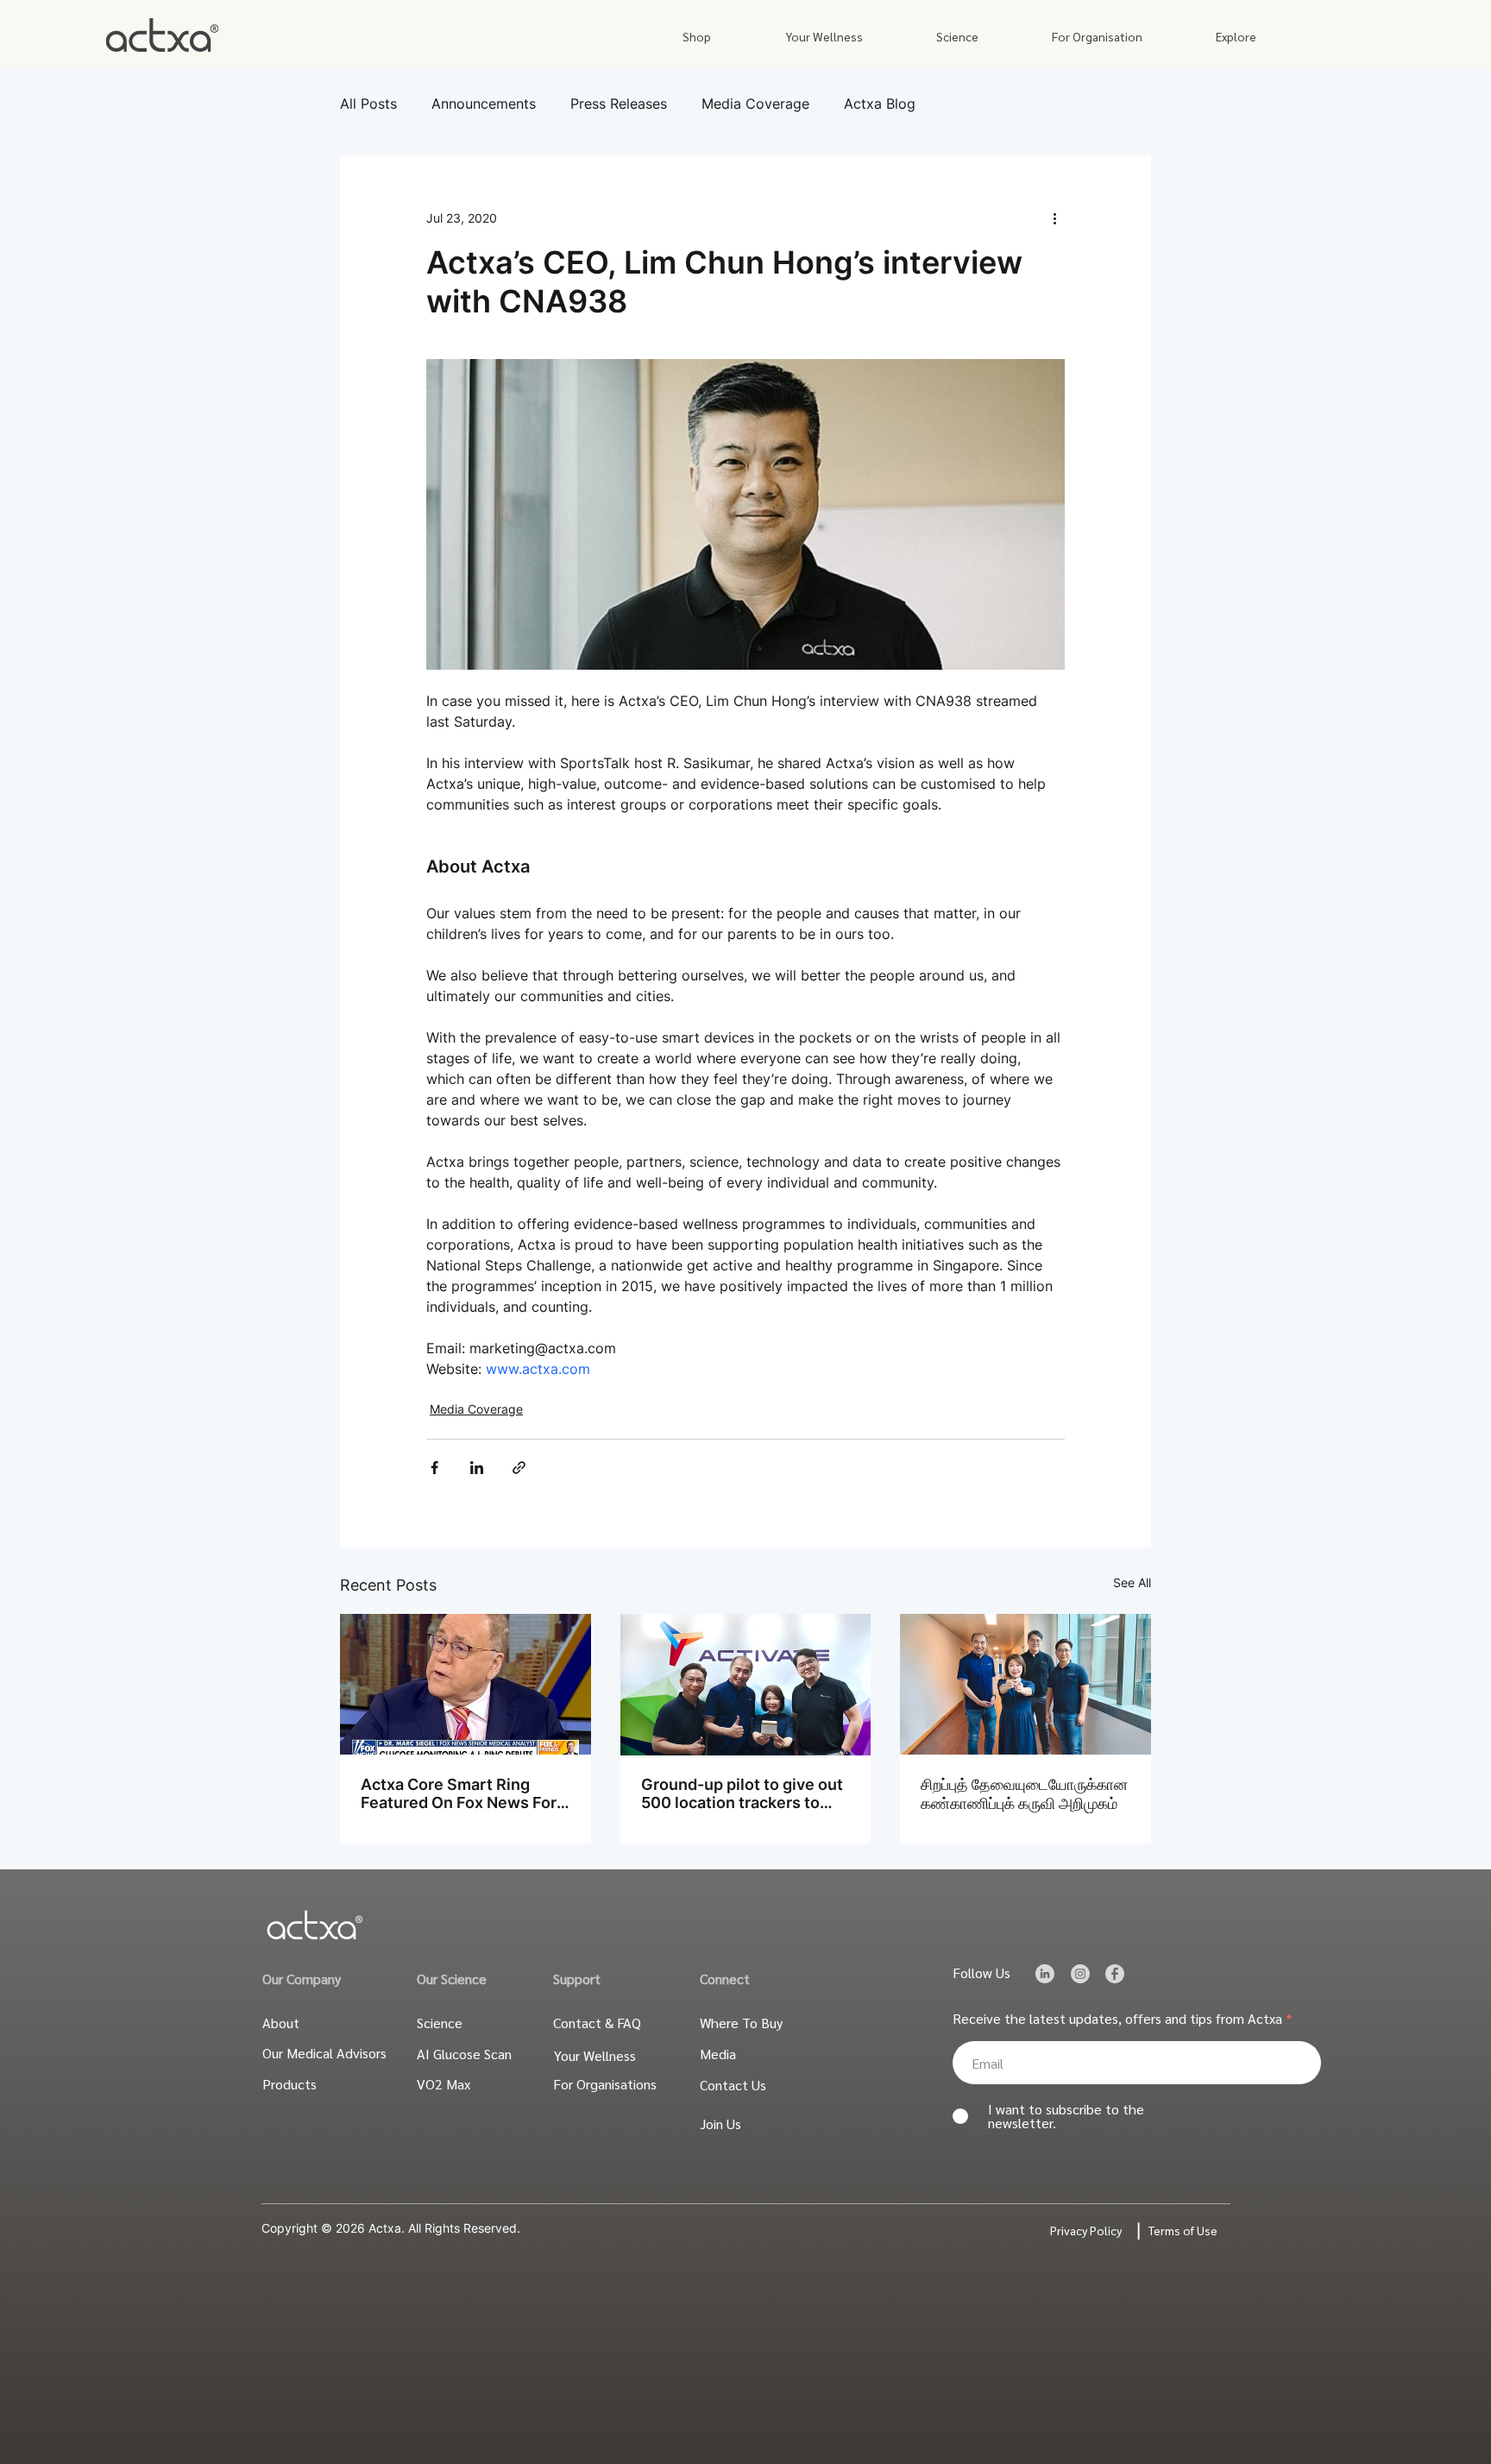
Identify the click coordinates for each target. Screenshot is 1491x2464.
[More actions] (1054, 217)
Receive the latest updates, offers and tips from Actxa (1117, 2019)
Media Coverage (755, 104)
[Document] (1044, 1973)
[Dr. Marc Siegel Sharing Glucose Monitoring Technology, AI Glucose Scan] (466, 1684)
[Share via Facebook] (434, 1468)
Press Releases (619, 104)
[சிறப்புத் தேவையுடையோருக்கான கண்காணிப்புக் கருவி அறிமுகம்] (1025, 1684)
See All (1132, 1582)
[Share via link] (519, 1468)
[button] (697, 37)
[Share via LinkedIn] (477, 1468)
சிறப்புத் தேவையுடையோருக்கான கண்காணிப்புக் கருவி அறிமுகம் (1024, 1794)
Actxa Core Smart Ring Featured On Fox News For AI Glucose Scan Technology (459, 1793)
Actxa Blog (880, 104)
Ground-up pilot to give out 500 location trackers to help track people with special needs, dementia (742, 1793)
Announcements (484, 104)
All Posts (368, 104)
